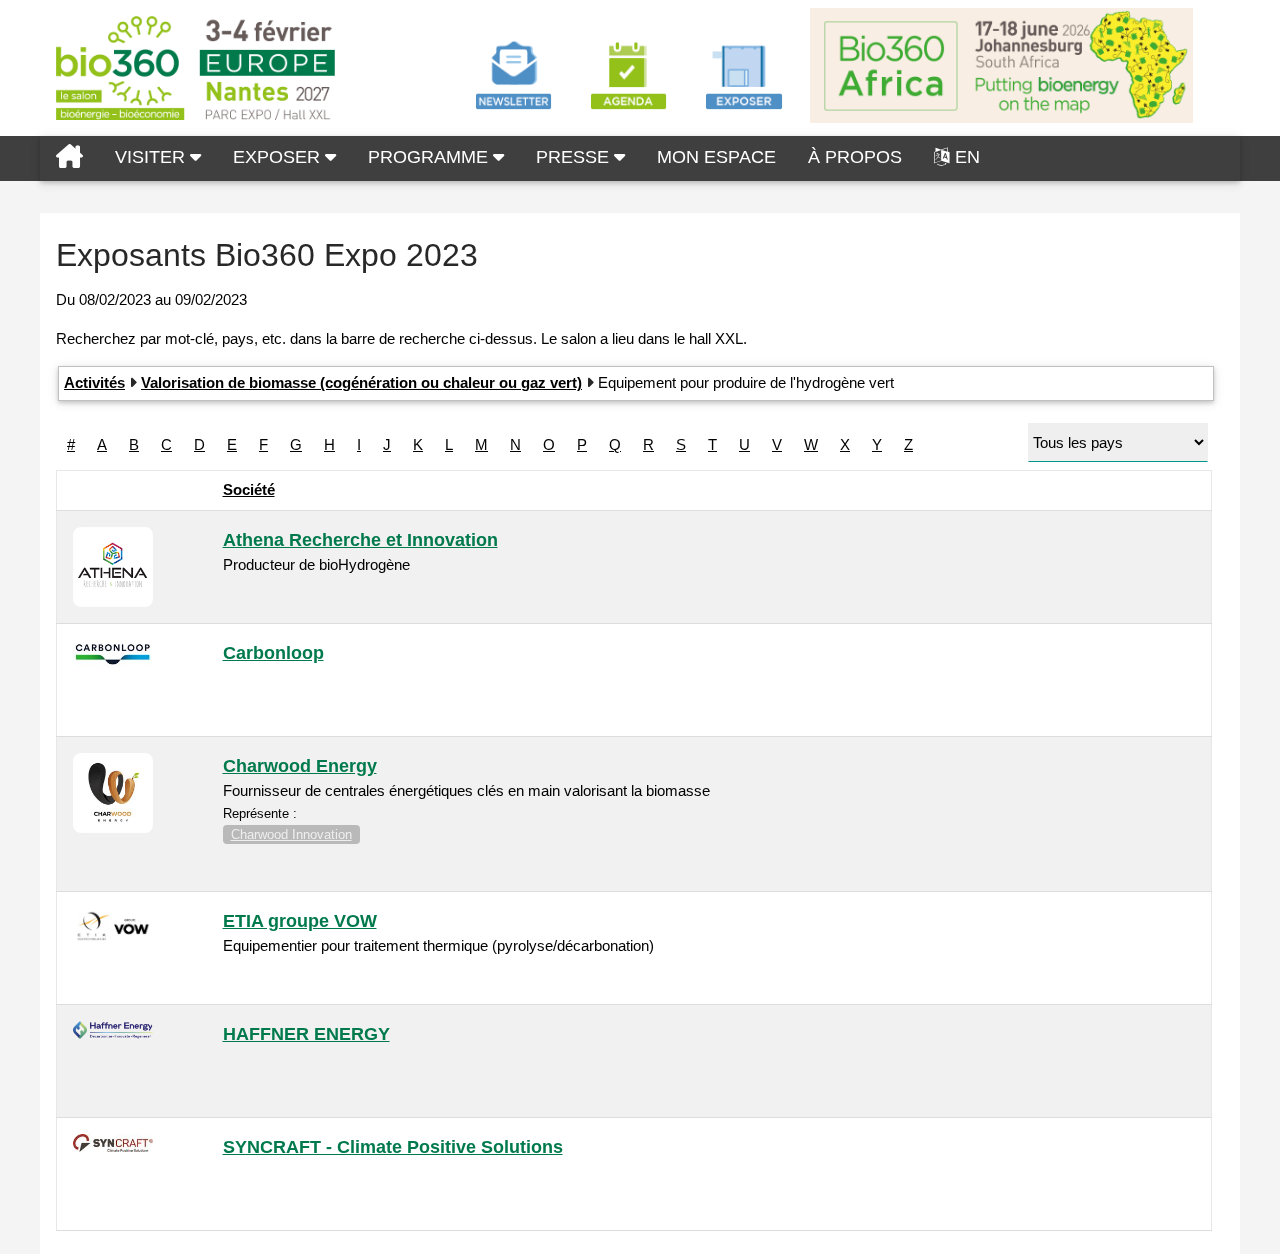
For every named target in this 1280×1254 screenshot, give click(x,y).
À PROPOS (855, 157)
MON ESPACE (716, 157)
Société (249, 489)
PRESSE (575, 157)
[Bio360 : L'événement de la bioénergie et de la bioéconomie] (69, 158)
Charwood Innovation (291, 834)
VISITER (152, 157)
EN (967, 157)
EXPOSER (279, 157)
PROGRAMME (430, 157)
